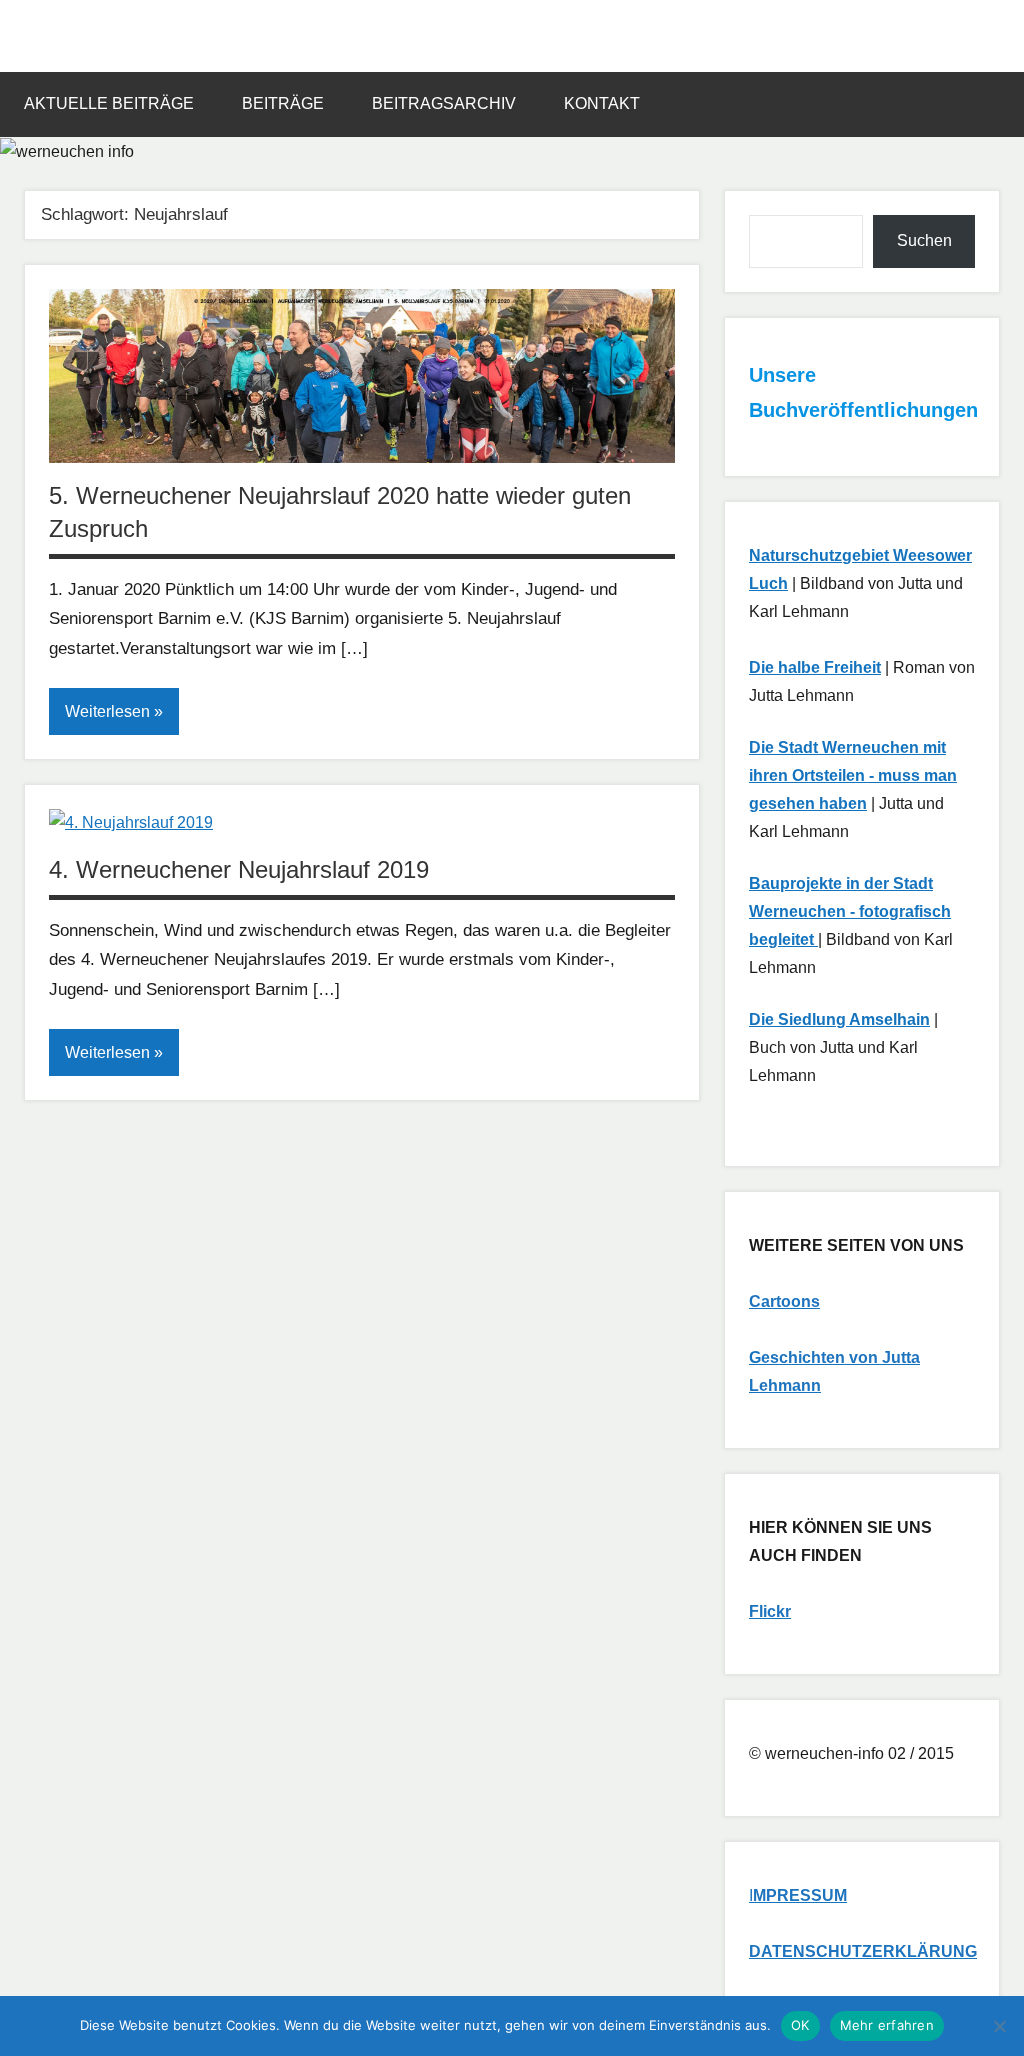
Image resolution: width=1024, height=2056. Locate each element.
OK (800, 2025)
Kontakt (602, 103)
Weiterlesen (107, 711)
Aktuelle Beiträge (109, 103)
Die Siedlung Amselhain (839, 1019)
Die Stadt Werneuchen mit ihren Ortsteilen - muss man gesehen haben (853, 775)
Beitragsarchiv (444, 103)
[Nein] (999, 2026)
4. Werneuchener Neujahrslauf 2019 (239, 869)
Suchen (924, 240)
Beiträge (283, 103)
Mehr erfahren (887, 2025)
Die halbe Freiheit (815, 667)
